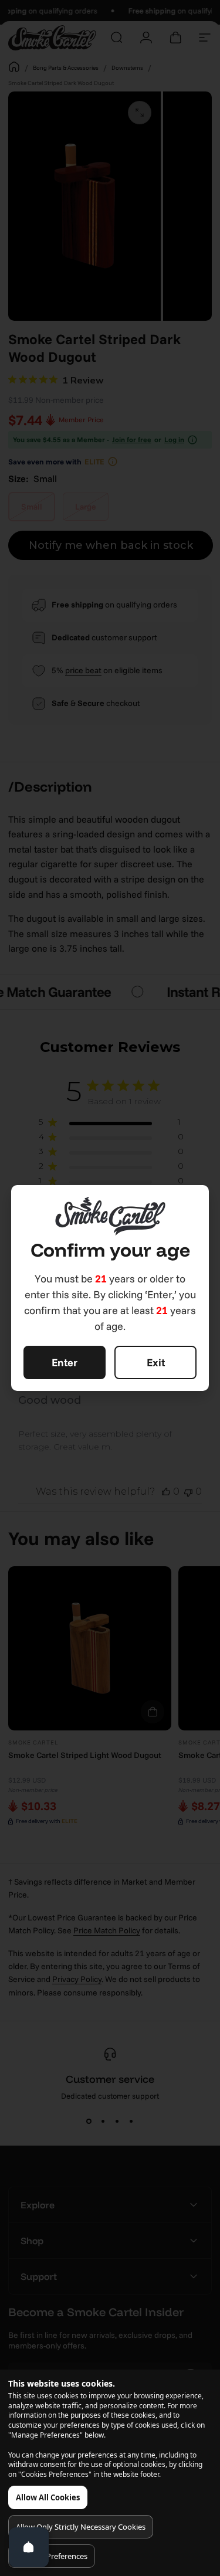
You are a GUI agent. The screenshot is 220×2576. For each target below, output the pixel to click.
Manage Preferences (52, 2556)
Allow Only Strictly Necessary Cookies (81, 2527)
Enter (65, 1362)
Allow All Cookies (48, 2497)
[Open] (29, 2547)
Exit (156, 1362)
